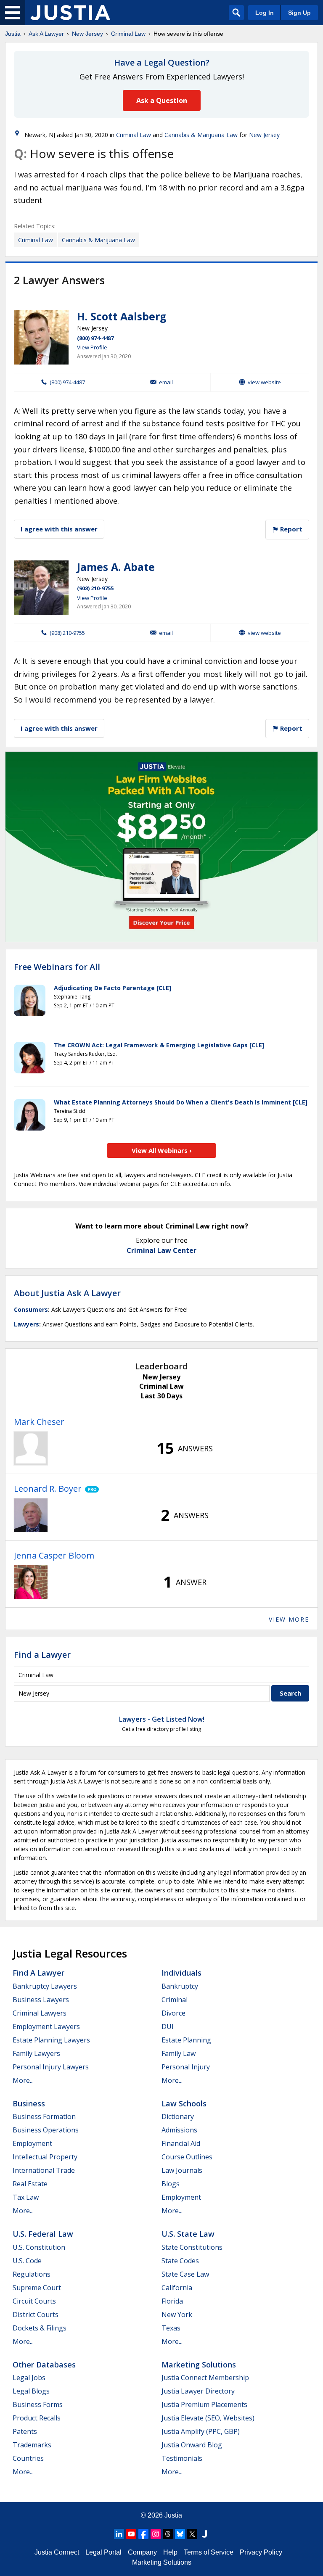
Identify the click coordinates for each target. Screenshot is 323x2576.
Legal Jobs (29, 2378)
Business (29, 2103)
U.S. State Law (188, 2234)
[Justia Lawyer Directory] (204, 2534)
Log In (265, 13)
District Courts (36, 2314)
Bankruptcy (180, 1986)
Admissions (179, 2130)
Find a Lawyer (42, 1655)
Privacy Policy (261, 2552)
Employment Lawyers (46, 2026)
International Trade (44, 2170)
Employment (32, 2143)
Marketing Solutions (199, 2365)
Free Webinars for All (57, 967)
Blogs (171, 2184)
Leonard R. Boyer (48, 1489)
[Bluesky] (180, 2534)
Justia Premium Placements (204, 2404)
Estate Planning (186, 2040)
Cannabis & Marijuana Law (201, 135)
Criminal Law (128, 34)
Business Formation (44, 2116)
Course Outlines (187, 2157)
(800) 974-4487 (95, 338)
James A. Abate (116, 567)
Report (290, 529)
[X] (192, 2534)
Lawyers (26, 1324)
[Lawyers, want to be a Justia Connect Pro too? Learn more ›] (90, 1489)
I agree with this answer (59, 529)
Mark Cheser (39, 1422)
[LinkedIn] (119, 2534)
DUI (168, 2026)
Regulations (32, 2274)
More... (23, 2080)
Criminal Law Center (161, 1250)
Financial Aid (181, 2143)
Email (166, 382)
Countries (28, 2458)
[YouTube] (131, 2534)
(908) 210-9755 (95, 588)
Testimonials (182, 2458)
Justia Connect (57, 2552)
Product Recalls (37, 2418)
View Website (264, 382)
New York (177, 2314)
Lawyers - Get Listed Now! (162, 1719)
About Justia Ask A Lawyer (67, 1293)
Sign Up (299, 13)
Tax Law (26, 2197)
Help (170, 2552)
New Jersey (87, 34)
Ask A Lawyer (46, 34)
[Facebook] (143, 2534)
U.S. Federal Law (43, 2234)
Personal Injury (186, 2067)
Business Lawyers (41, 2000)
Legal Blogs (31, 2391)
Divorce (173, 2013)
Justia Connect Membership (205, 2378)
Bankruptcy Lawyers (45, 1986)
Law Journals (182, 2170)
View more (289, 1619)
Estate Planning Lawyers (51, 2040)
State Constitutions (192, 2247)
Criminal (175, 2000)
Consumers (31, 1309)
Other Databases (44, 2365)
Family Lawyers (36, 2053)
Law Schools (184, 2103)
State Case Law (185, 2274)
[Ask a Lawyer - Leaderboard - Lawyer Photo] (31, 1448)
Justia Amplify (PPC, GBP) (201, 2431)
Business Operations (46, 2130)
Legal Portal (103, 2552)
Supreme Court (37, 2288)
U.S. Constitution (39, 2247)
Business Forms (38, 2404)
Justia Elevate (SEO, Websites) (208, 2418)
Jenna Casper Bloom (54, 1555)
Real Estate (30, 2184)
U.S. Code (27, 2261)
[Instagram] (156, 2534)
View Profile (92, 347)
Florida (172, 2301)
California (177, 2288)
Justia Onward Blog (192, 2445)
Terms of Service (209, 2552)
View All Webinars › (162, 1150)
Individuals (181, 1973)
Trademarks (32, 2445)
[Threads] (168, 2534)
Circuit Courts (34, 2301)
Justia (13, 34)
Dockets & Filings (40, 2328)
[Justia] (70, 13)
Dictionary (178, 2116)
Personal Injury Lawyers (51, 2067)
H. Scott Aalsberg (122, 316)
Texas (171, 2328)
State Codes (180, 2261)
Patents (25, 2431)
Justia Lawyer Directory (198, 2391)
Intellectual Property (45, 2157)
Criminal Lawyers (40, 2013)
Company (142, 2552)
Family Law (179, 2053)
